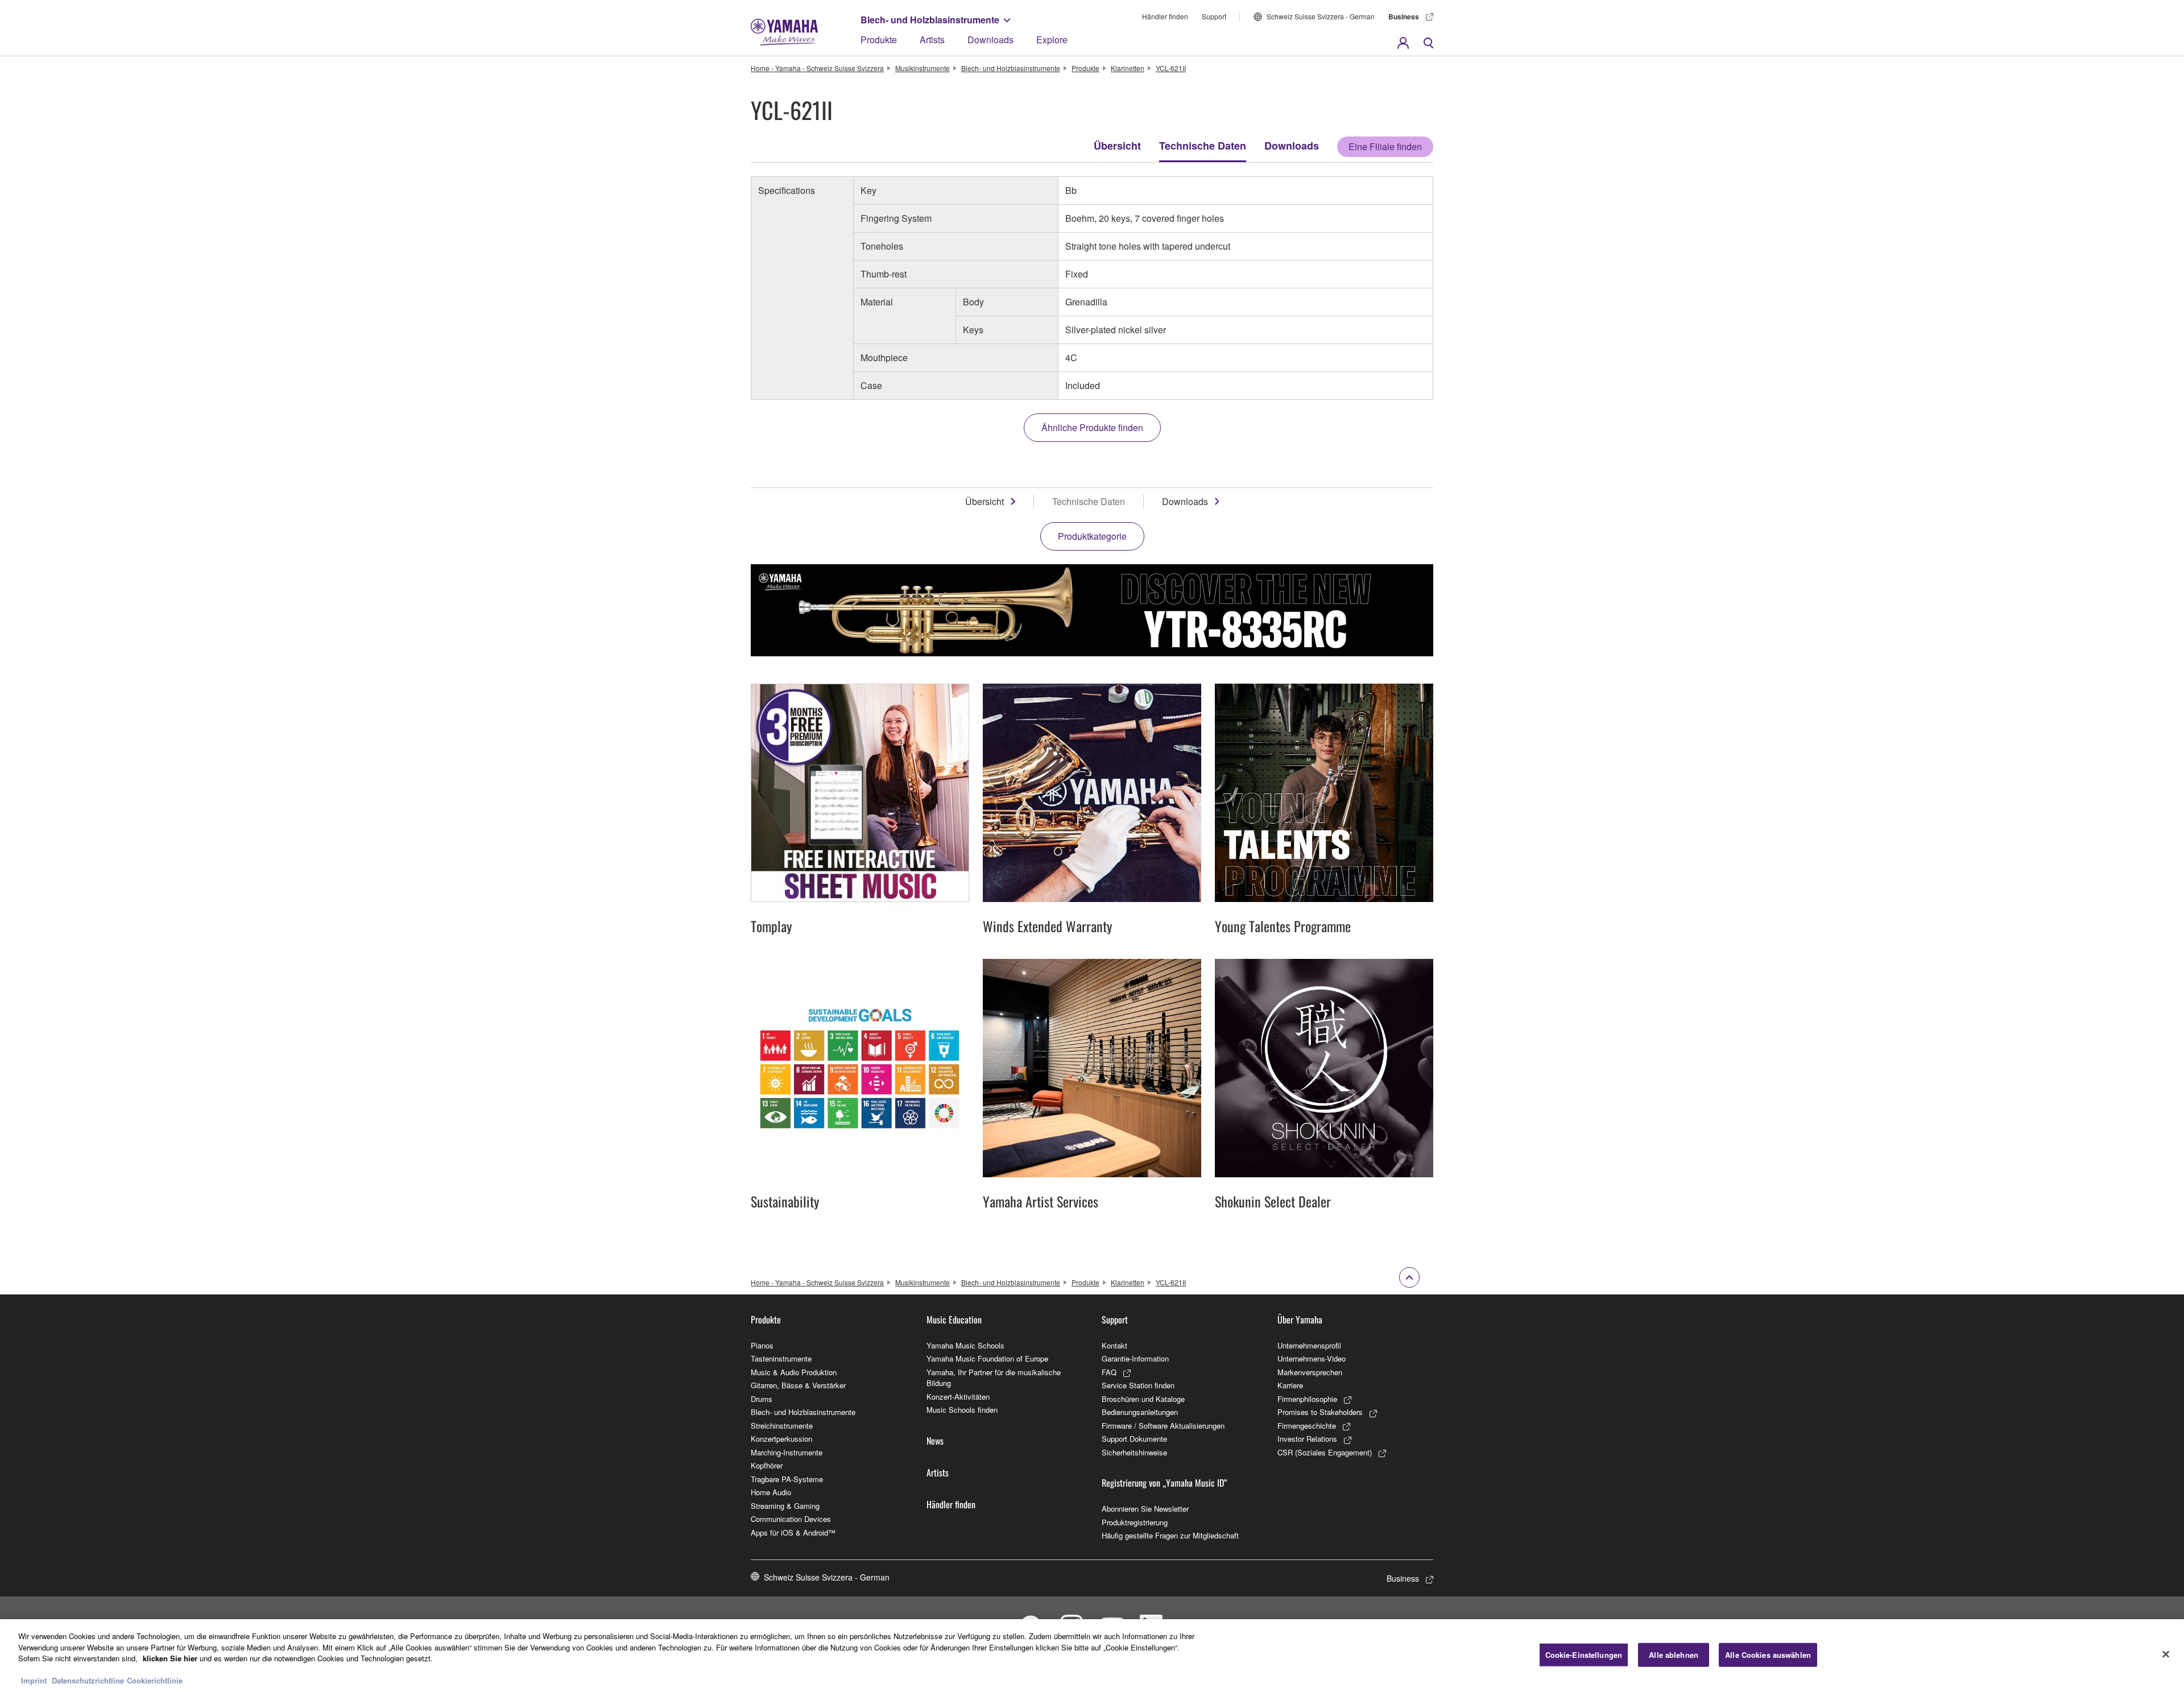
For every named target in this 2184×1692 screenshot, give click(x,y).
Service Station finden (1138, 1385)
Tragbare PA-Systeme (787, 1479)
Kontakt (1114, 1345)
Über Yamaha (1300, 1319)
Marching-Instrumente (787, 1452)
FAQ (1109, 1372)
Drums (762, 1399)
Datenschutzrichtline (88, 1680)
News (935, 1441)
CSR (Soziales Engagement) (1325, 1452)
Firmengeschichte (1307, 1426)
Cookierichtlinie (155, 1680)
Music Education (954, 1319)
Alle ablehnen (1674, 1655)
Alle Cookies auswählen (1768, 1655)
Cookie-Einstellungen (1584, 1655)
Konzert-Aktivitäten (958, 1397)
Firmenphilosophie (1307, 1399)
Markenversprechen (1310, 1372)
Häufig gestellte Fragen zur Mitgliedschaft (1170, 1535)
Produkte (879, 40)
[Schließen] (2166, 1654)
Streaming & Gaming (785, 1506)
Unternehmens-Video (1312, 1358)
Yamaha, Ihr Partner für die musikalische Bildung (994, 1378)
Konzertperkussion (781, 1439)
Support (1214, 16)
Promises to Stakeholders (1320, 1412)
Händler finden (1165, 16)
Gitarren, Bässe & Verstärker (798, 1385)
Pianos (762, 1345)
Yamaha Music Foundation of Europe (987, 1358)
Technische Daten (1203, 146)
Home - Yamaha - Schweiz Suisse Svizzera (817, 68)
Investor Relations (1307, 1439)
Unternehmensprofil (1309, 1345)
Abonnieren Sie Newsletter (1145, 1509)
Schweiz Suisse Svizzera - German (1321, 16)
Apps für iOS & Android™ (793, 1532)
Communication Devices (791, 1519)
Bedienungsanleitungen (1140, 1412)
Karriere (1290, 1385)
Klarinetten (1128, 68)
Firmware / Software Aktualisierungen (1163, 1426)
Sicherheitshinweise (1134, 1452)
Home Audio (771, 1492)
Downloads (990, 40)
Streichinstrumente (782, 1426)
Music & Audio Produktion (794, 1372)
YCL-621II (1171, 68)
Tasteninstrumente (781, 1358)
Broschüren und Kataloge (1143, 1399)
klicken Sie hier (170, 1658)
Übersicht (1117, 146)
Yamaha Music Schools (965, 1345)
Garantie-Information (1135, 1358)
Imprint (34, 1680)
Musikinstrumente (923, 68)
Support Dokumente (1134, 1439)
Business (1404, 16)
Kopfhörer (767, 1465)
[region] (1092, 1656)
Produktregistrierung (1135, 1522)
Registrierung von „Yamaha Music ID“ (1165, 1483)
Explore (1052, 40)
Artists (932, 40)
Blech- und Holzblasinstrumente (930, 20)
